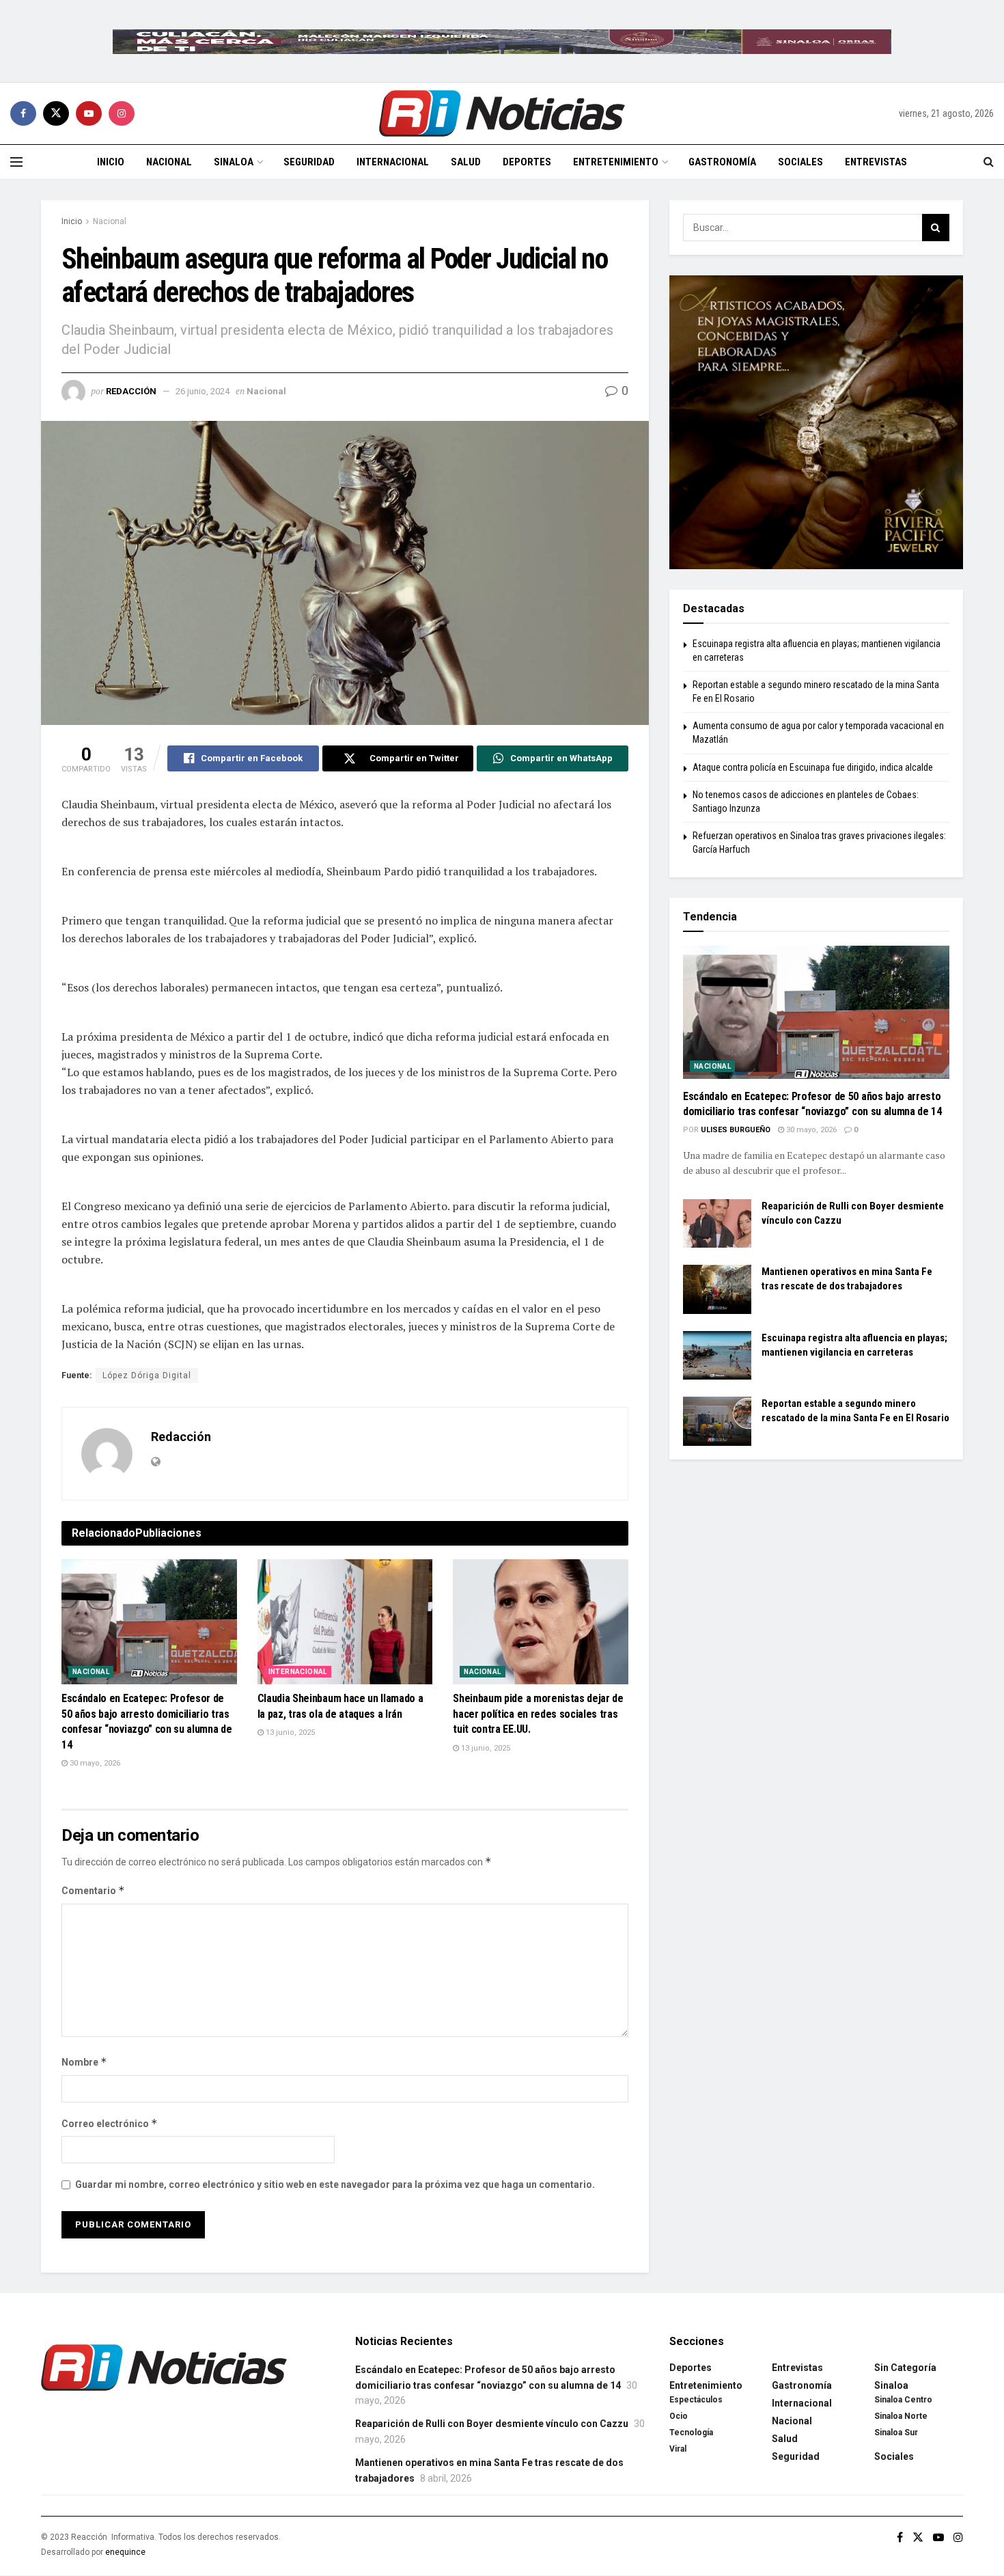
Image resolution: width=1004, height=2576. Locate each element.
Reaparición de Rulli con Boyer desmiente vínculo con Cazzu (492, 2424)
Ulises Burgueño (736, 1130)
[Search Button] (989, 162)
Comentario (93, 1890)
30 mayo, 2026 (94, 1763)
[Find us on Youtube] (89, 113)
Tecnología (691, 2433)
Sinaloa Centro (903, 2400)
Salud (466, 162)
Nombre (84, 2062)
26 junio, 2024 (203, 391)
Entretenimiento (616, 162)
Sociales (800, 162)
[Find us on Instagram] (122, 113)
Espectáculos (696, 2400)
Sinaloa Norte (901, 2416)
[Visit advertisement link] (502, 41)
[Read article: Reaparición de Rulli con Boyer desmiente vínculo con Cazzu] (717, 1224)
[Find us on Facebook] (23, 113)
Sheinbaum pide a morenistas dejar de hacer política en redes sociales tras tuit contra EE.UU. (538, 1714)
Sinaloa (234, 162)
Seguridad (309, 162)
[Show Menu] (16, 162)
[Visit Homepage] (502, 113)
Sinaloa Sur (896, 2433)
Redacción (131, 391)
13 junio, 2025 (289, 1732)
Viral (678, 2449)
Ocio (679, 2416)
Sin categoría (905, 2368)
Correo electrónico (110, 2123)
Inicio (111, 162)
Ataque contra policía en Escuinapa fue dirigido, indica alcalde (813, 767)
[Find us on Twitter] (56, 113)
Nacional (169, 162)
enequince (125, 2552)
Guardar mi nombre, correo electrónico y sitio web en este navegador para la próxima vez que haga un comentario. (335, 2184)
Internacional (393, 162)
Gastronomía (722, 162)
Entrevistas (876, 162)
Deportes (527, 162)
